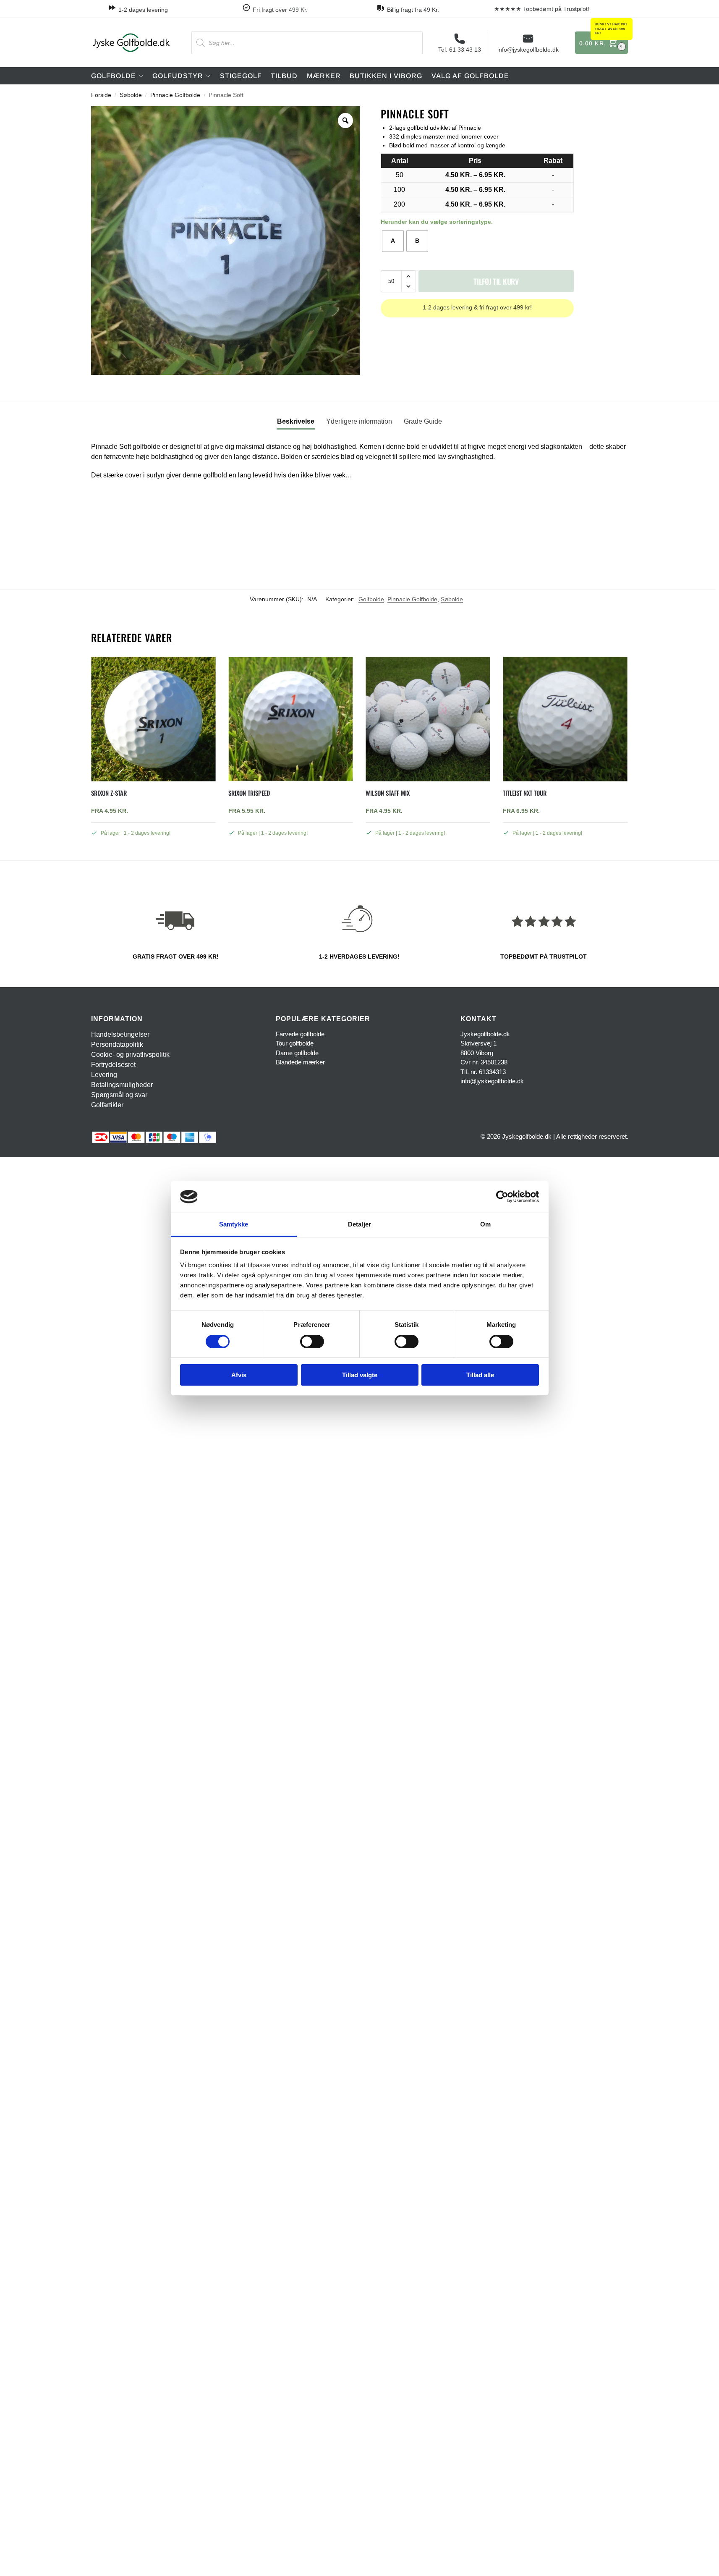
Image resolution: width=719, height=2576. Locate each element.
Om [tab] (485, 1224)
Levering (104, 1075)
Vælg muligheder (153, 852)
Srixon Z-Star (109, 793)
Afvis (239, 1375)
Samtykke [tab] (234, 1224)
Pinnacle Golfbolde (175, 95)
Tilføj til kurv (496, 281)
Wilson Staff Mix (388, 793)
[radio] (393, 241)
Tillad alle (480, 1375)
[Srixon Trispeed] (291, 719)
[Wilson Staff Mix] (428, 719)
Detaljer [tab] (359, 1224)
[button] (601, 43)
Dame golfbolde (297, 1053)
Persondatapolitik (117, 1044)
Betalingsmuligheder (122, 1085)
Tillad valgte (360, 1375)
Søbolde (131, 95)
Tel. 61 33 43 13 (460, 50)
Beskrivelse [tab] (296, 421)
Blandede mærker (300, 1062)
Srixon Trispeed (249, 793)
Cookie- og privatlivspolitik (130, 1055)
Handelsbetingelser (120, 1034)
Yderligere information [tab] (359, 421)
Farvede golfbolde (300, 1034)
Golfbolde (371, 599)
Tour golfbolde (295, 1043)
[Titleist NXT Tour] (565, 719)
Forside (101, 95)
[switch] (312, 1342)
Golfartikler (107, 1105)
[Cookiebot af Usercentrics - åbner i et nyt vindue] (502, 1197)
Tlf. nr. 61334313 (483, 1072)
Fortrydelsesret (113, 1065)
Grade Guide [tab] (423, 421)
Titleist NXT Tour (525, 793)
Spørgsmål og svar (119, 1095)
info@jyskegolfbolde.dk (528, 50)
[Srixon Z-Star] (153, 719)
